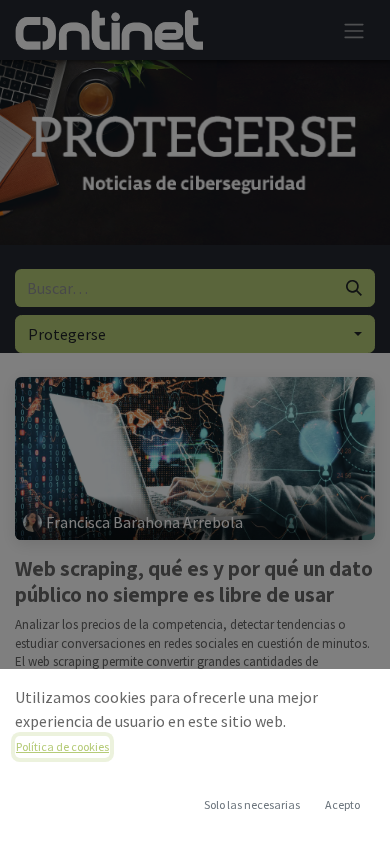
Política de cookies (62, 746)
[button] (342, 805)
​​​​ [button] (252, 804)
